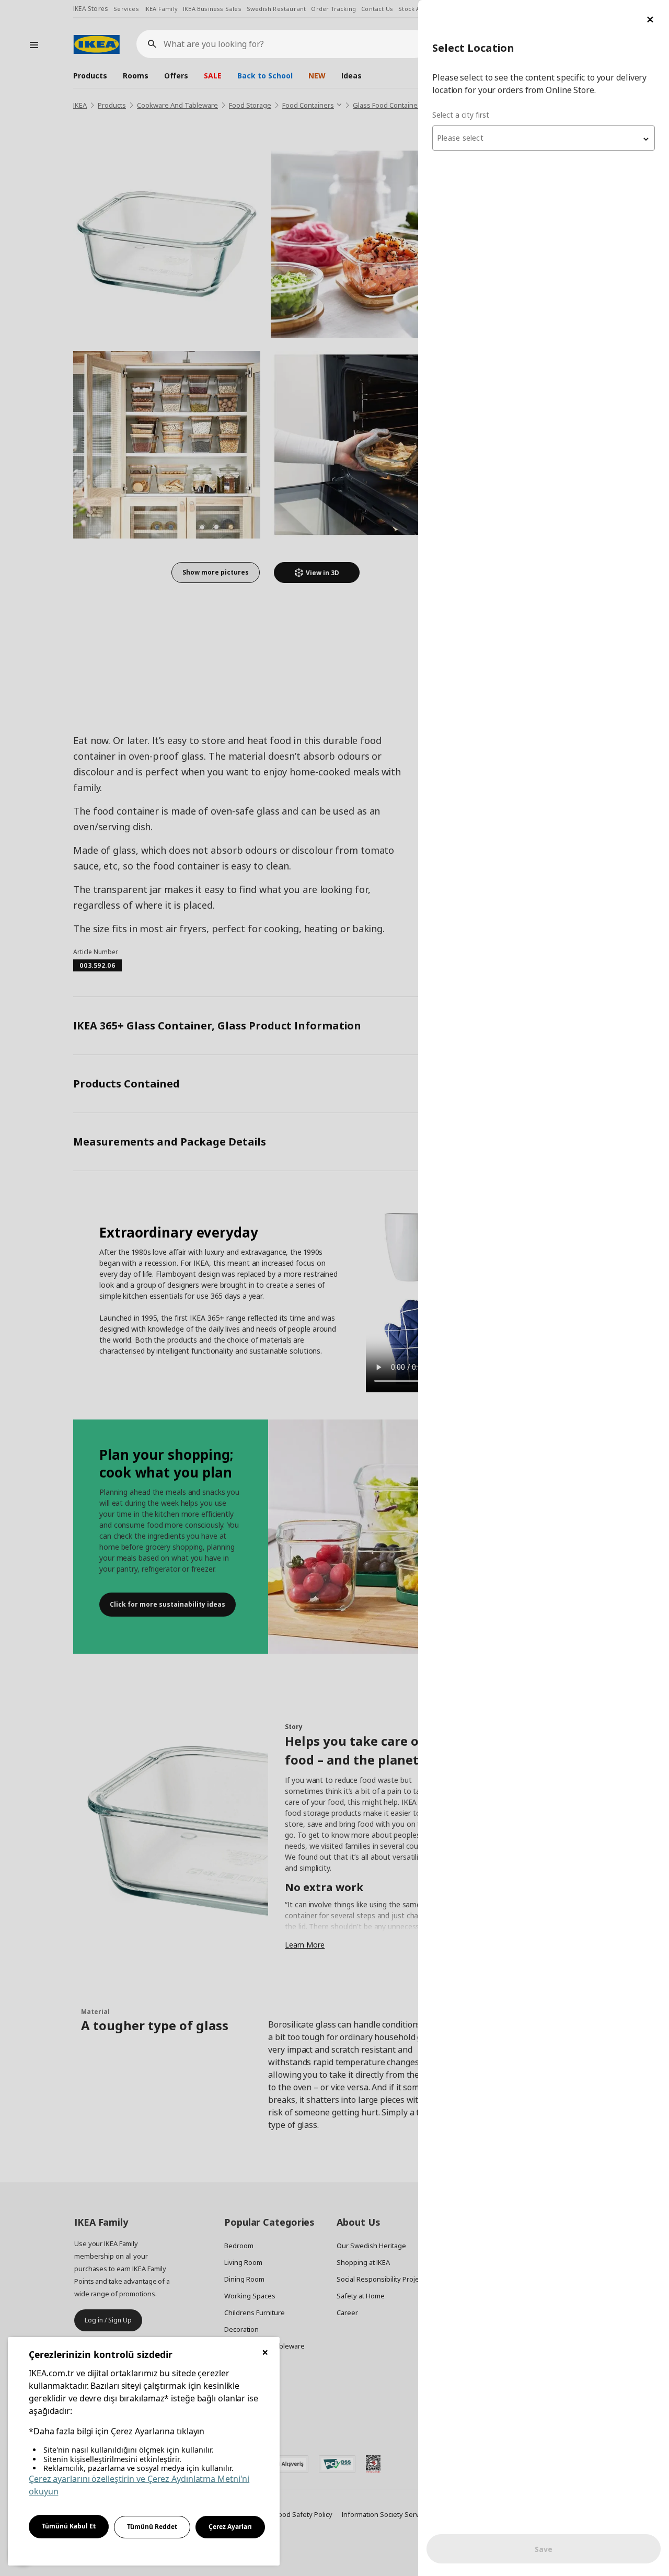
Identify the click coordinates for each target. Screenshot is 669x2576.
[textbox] (544, 138)
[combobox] (544, 138)
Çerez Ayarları (230, 2527)
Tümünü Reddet (152, 2527)
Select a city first (461, 115)
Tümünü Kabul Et (69, 2526)
